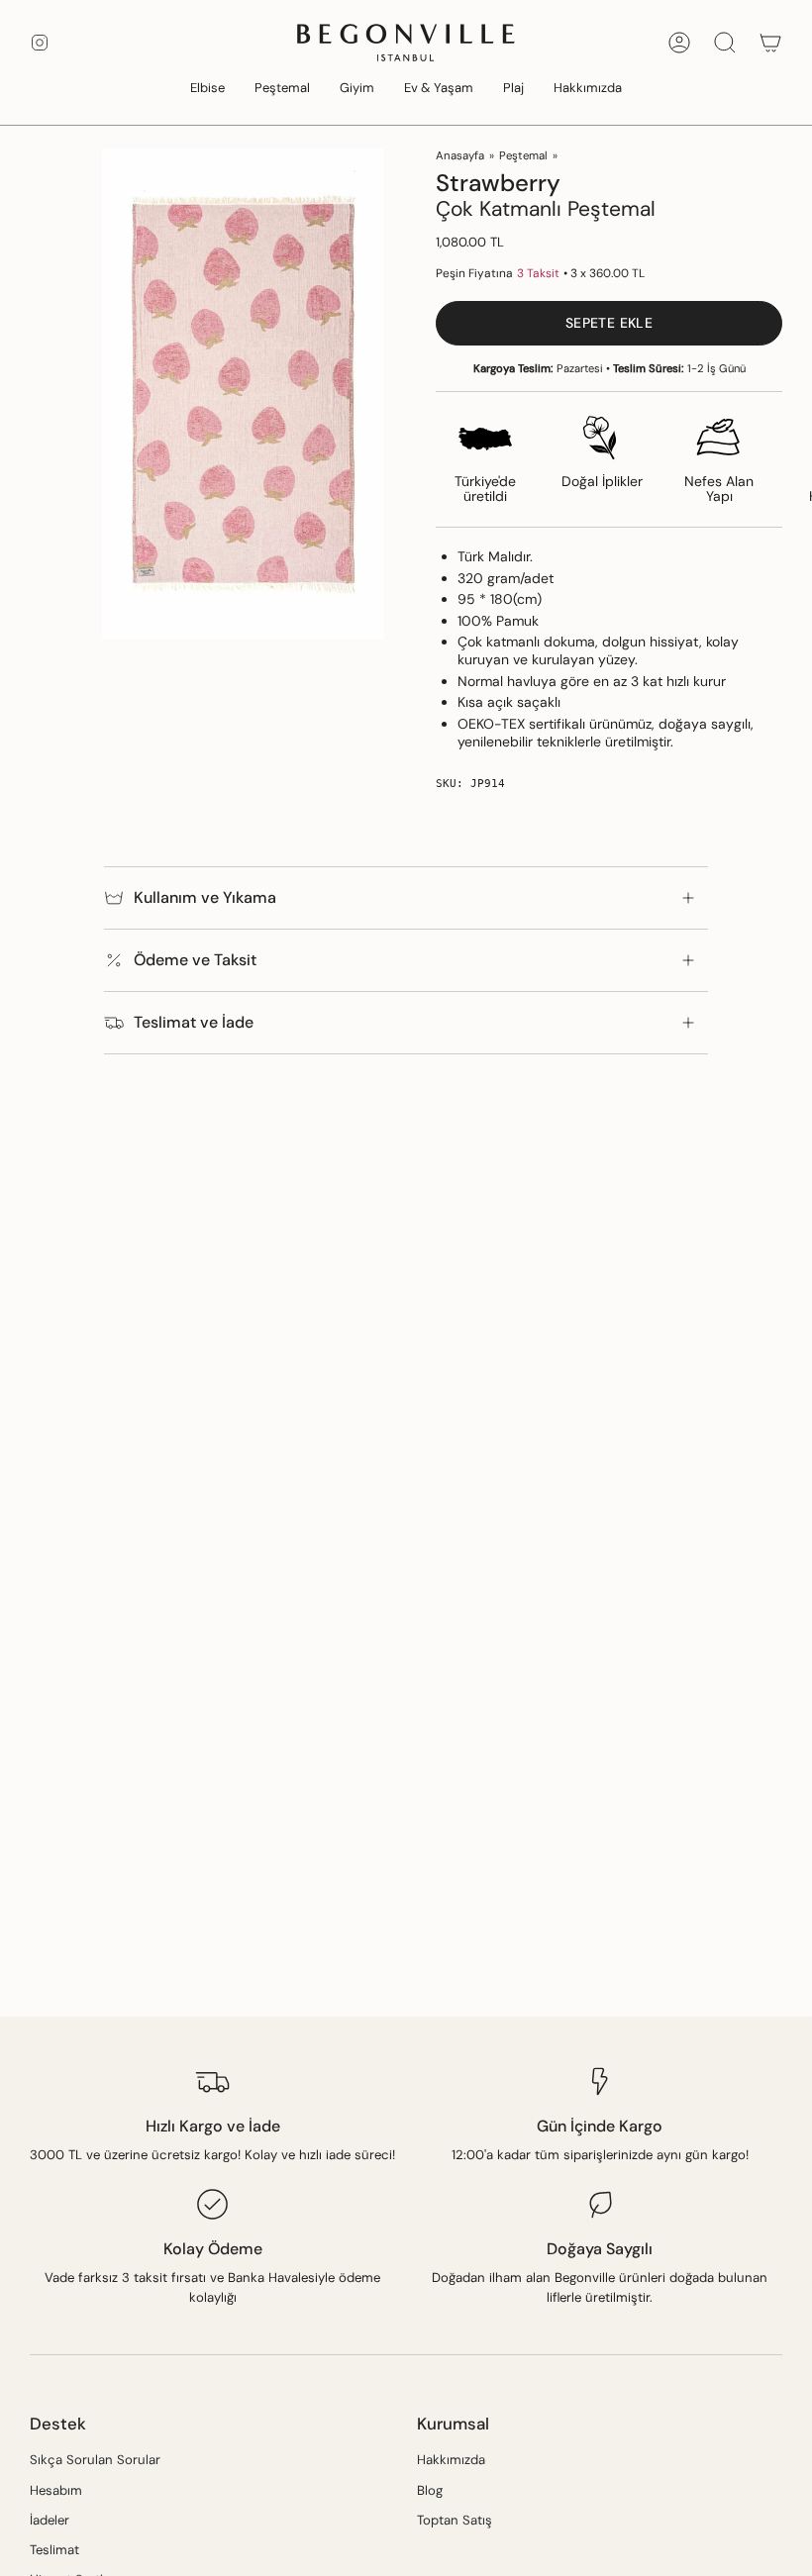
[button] (207, 89)
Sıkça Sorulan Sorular (95, 2460)
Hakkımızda (451, 2460)
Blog (430, 2490)
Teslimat (54, 2550)
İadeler (50, 2520)
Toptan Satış (455, 2520)
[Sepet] (770, 43)
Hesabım (56, 2490)
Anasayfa (460, 156)
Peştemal (523, 156)
